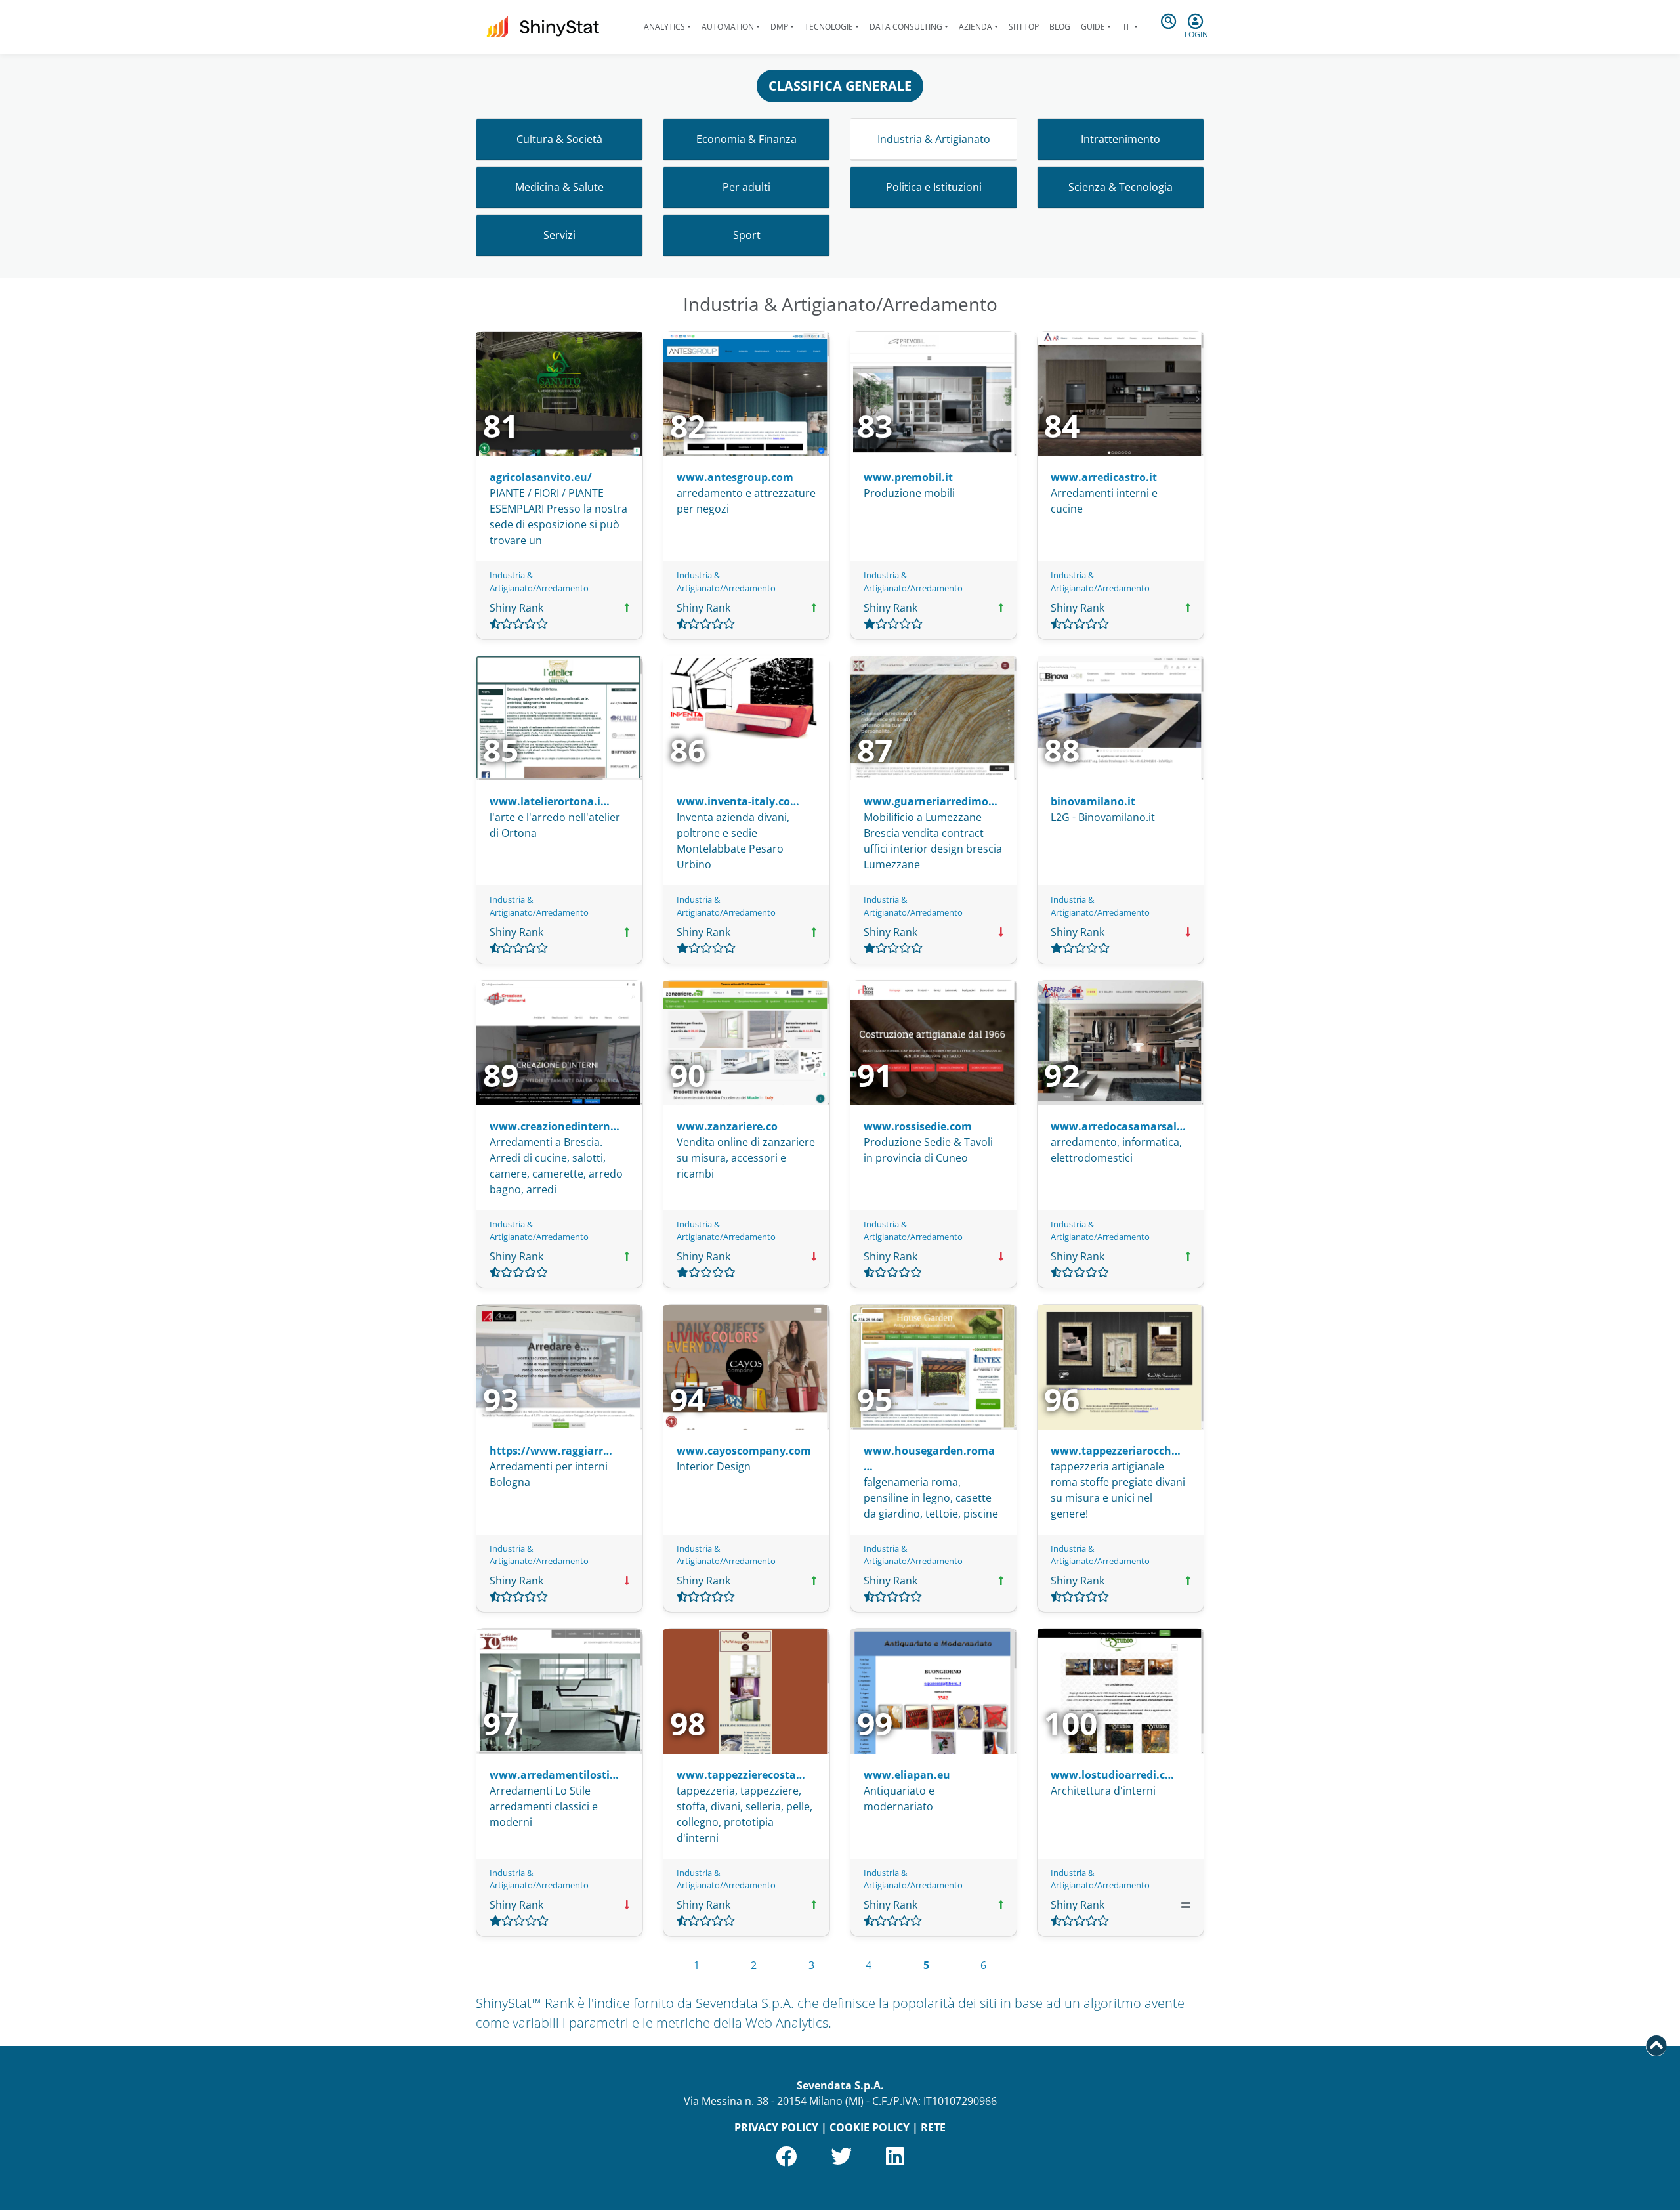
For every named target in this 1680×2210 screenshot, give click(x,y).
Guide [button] (1093, 27)
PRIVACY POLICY (776, 2127)
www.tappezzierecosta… (741, 1775)
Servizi (559, 235)
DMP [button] (779, 27)
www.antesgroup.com (735, 477)
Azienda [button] (976, 27)
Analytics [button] (664, 27)
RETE (933, 2127)
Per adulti (746, 187)
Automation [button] (728, 27)
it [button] (1127, 27)
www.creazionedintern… (555, 1126)
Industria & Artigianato (934, 139)
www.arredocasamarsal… (1118, 1126)
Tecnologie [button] (829, 27)
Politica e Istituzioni (934, 187)
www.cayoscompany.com (744, 1451)
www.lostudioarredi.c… (1112, 1775)
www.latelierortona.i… (550, 801)
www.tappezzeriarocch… (1116, 1451)
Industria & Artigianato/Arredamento (539, 581)
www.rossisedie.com (918, 1126)
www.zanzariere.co (727, 1126)
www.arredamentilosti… (554, 1775)
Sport (747, 235)
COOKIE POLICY (870, 2127)
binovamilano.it (1093, 801)
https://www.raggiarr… (551, 1451)
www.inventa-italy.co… (738, 801)
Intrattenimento (1121, 139)
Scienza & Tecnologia (1121, 187)
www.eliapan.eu (907, 1775)
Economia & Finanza (746, 139)
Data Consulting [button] (906, 27)
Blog (1060, 27)
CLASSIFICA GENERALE (840, 86)
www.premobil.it (908, 477)
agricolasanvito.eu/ (541, 477)
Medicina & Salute (559, 187)
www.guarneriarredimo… (931, 801)
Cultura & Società (559, 139)
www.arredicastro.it (1104, 477)
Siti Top (1024, 27)
